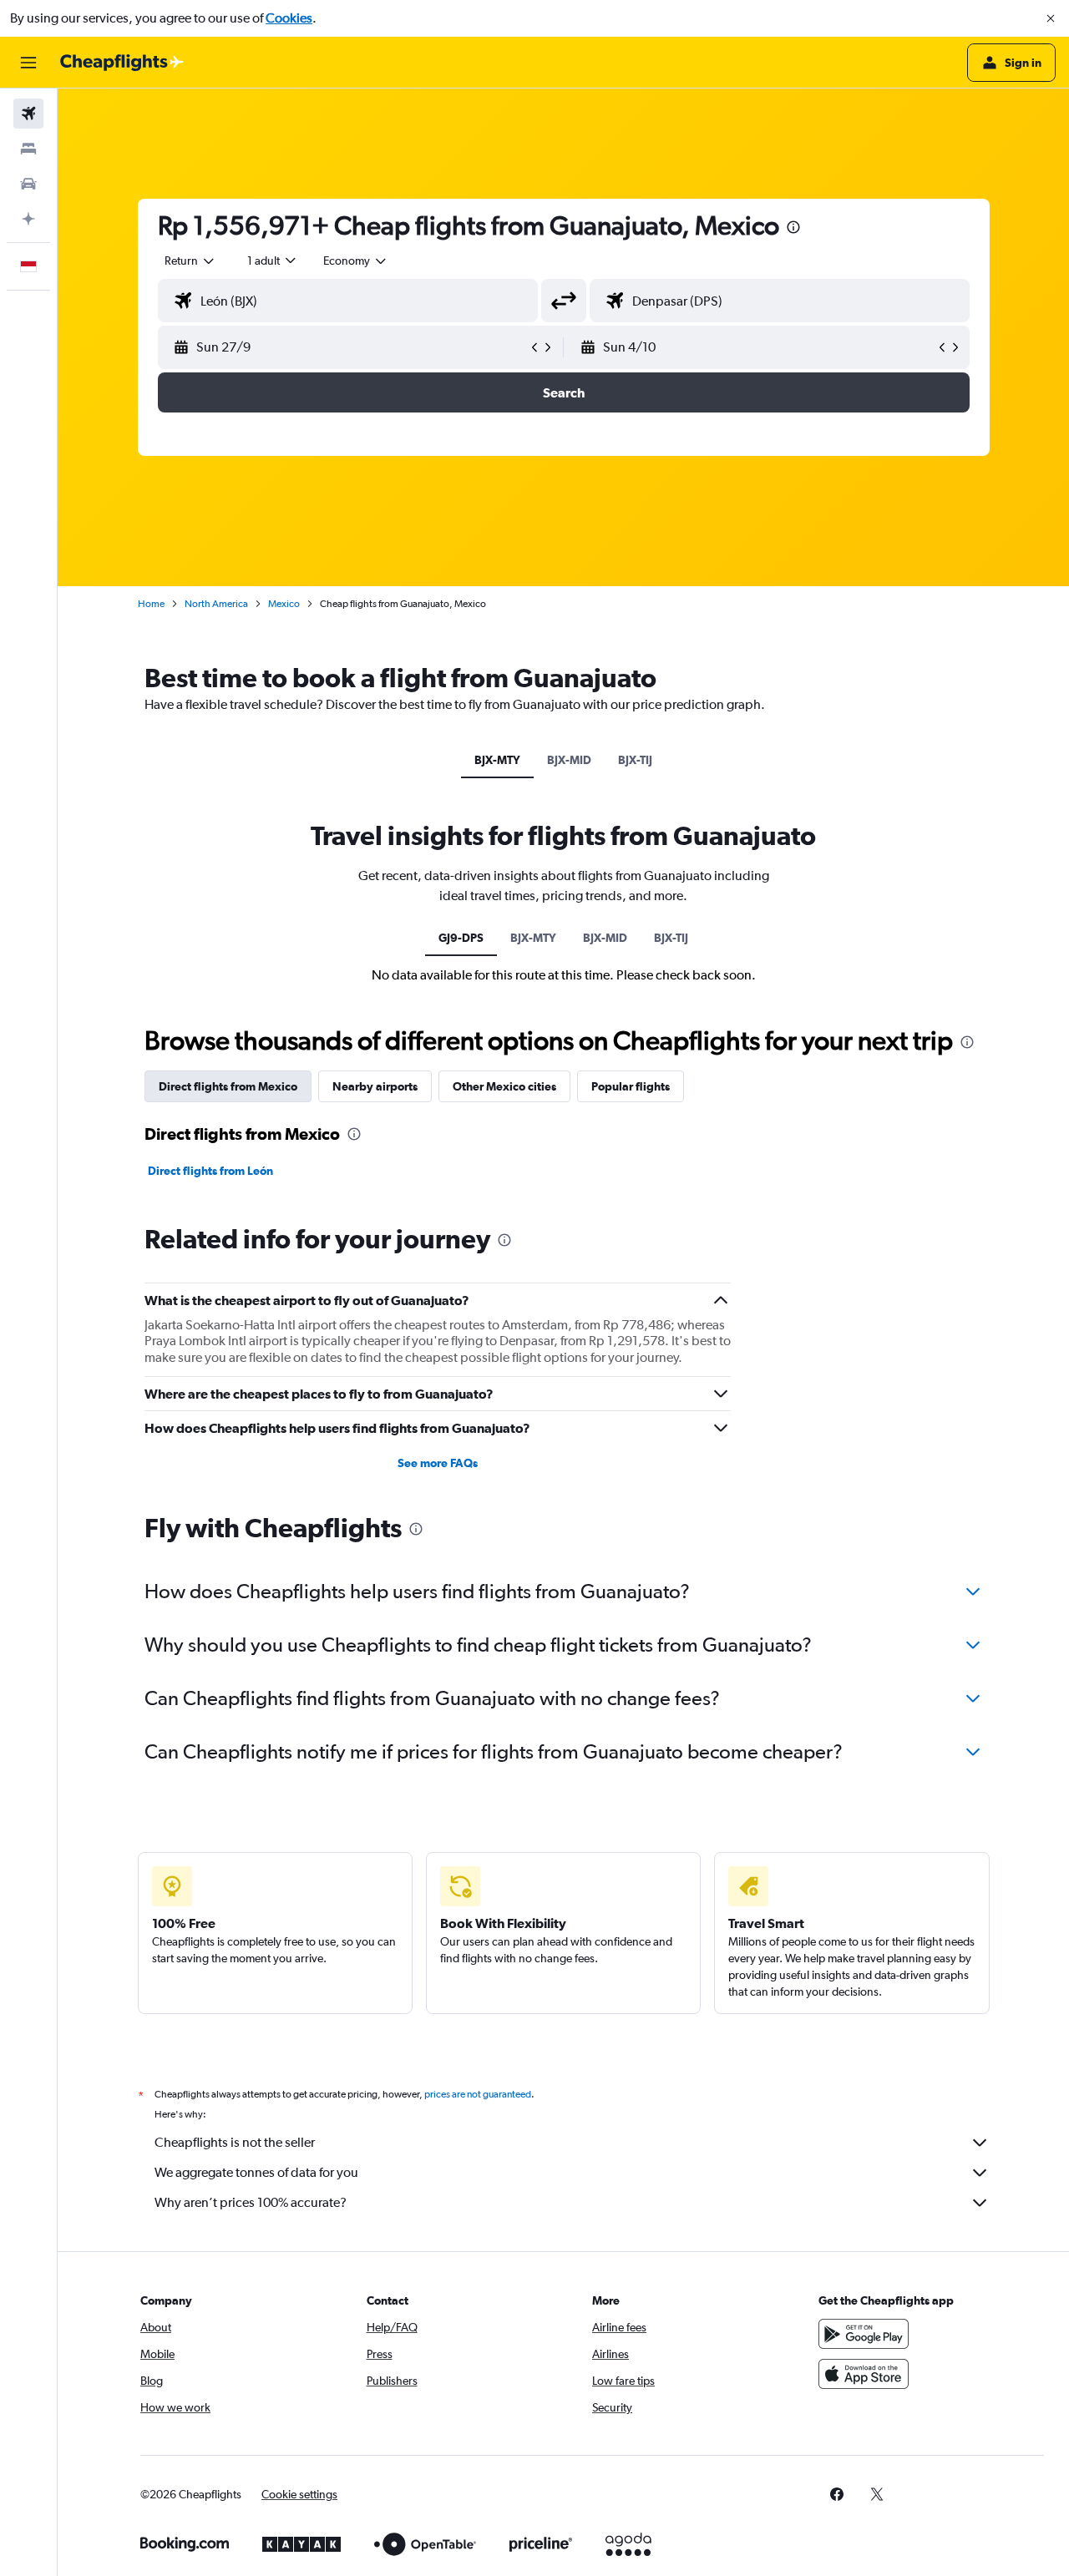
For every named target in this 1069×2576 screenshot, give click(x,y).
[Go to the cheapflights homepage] (122, 63)
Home (151, 604)
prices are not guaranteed (478, 2094)
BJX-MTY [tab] (497, 760)
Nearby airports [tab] (375, 1086)
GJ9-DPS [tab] (461, 938)
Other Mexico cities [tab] (504, 1086)
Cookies (289, 18)
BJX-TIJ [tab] (635, 760)
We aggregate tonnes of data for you (256, 2172)
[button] (1051, 18)
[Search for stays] (28, 149)
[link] (837, 2494)
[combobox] (190, 261)
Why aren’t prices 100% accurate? (251, 2202)
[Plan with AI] (28, 219)
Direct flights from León (210, 1171)
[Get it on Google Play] (864, 2334)
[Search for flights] (28, 114)
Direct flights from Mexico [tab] (228, 1086)
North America (216, 604)
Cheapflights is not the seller (235, 2142)
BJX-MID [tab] (569, 760)
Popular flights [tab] (631, 1086)
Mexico (284, 604)
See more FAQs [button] (438, 1463)
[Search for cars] (28, 184)
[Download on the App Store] (864, 2374)
